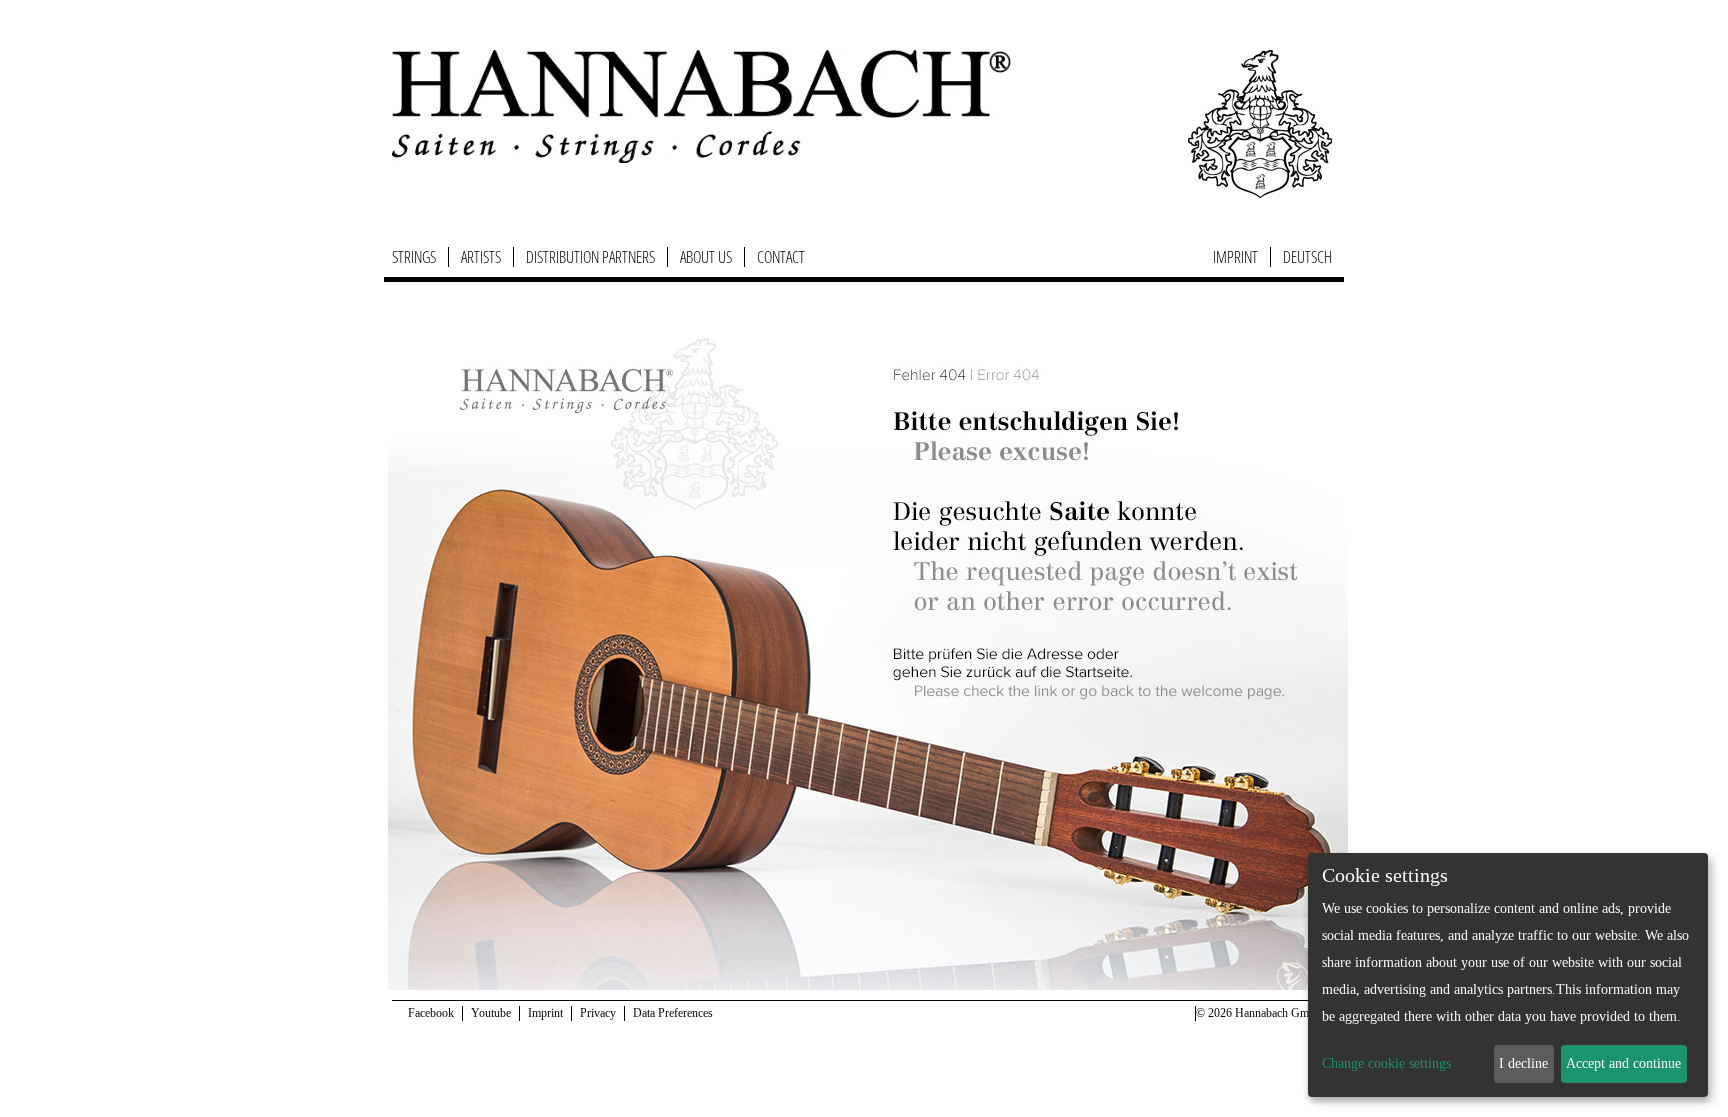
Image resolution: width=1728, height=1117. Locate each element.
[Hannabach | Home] (701, 105)
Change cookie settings (1386, 1063)
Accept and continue (1623, 1063)
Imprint (1235, 257)
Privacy (598, 1013)
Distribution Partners (590, 257)
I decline (1523, 1063)
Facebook (431, 1013)
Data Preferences (673, 1013)
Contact (781, 257)
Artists (481, 257)
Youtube (491, 1013)
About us (706, 257)
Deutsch (1307, 257)
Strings (414, 257)
